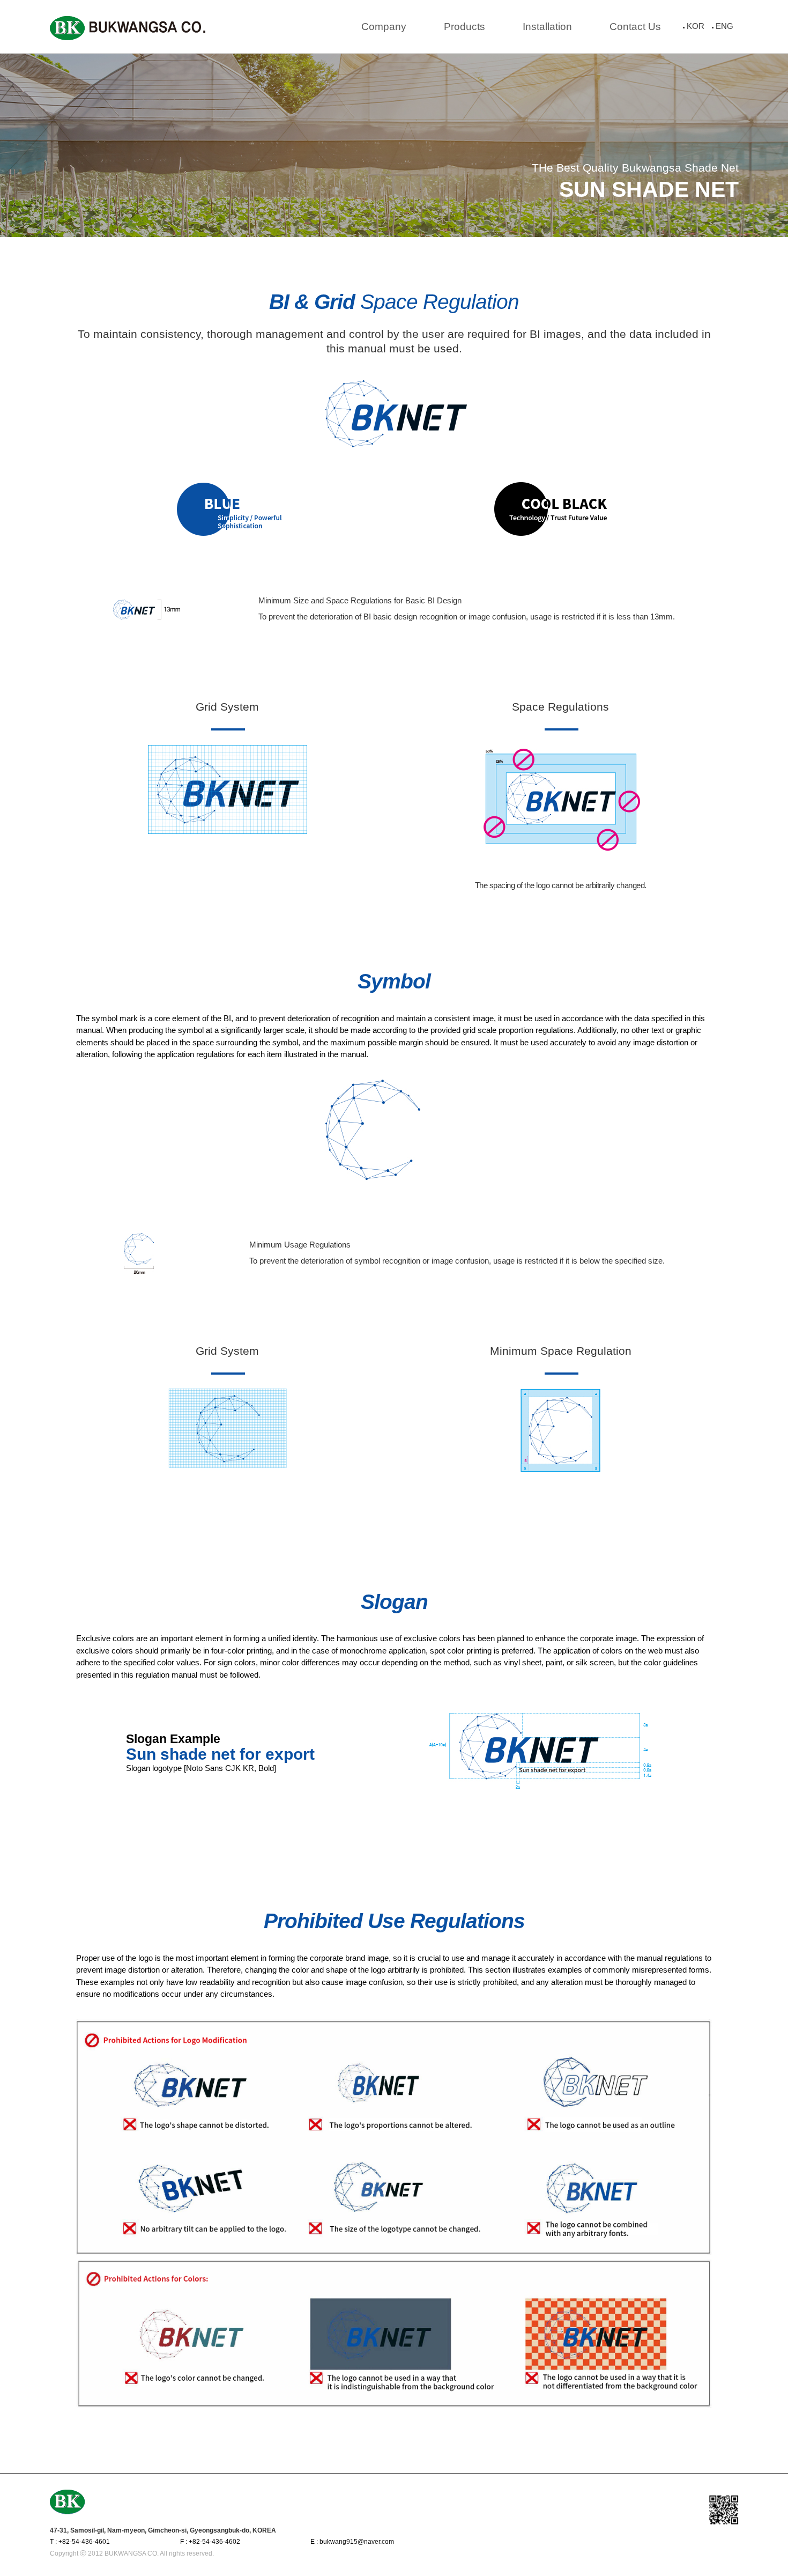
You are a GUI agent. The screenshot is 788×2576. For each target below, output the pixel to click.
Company (384, 27)
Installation (547, 27)
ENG (724, 26)
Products (464, 27)
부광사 (128, 28)
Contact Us (635, 27)
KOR (696, 26)
